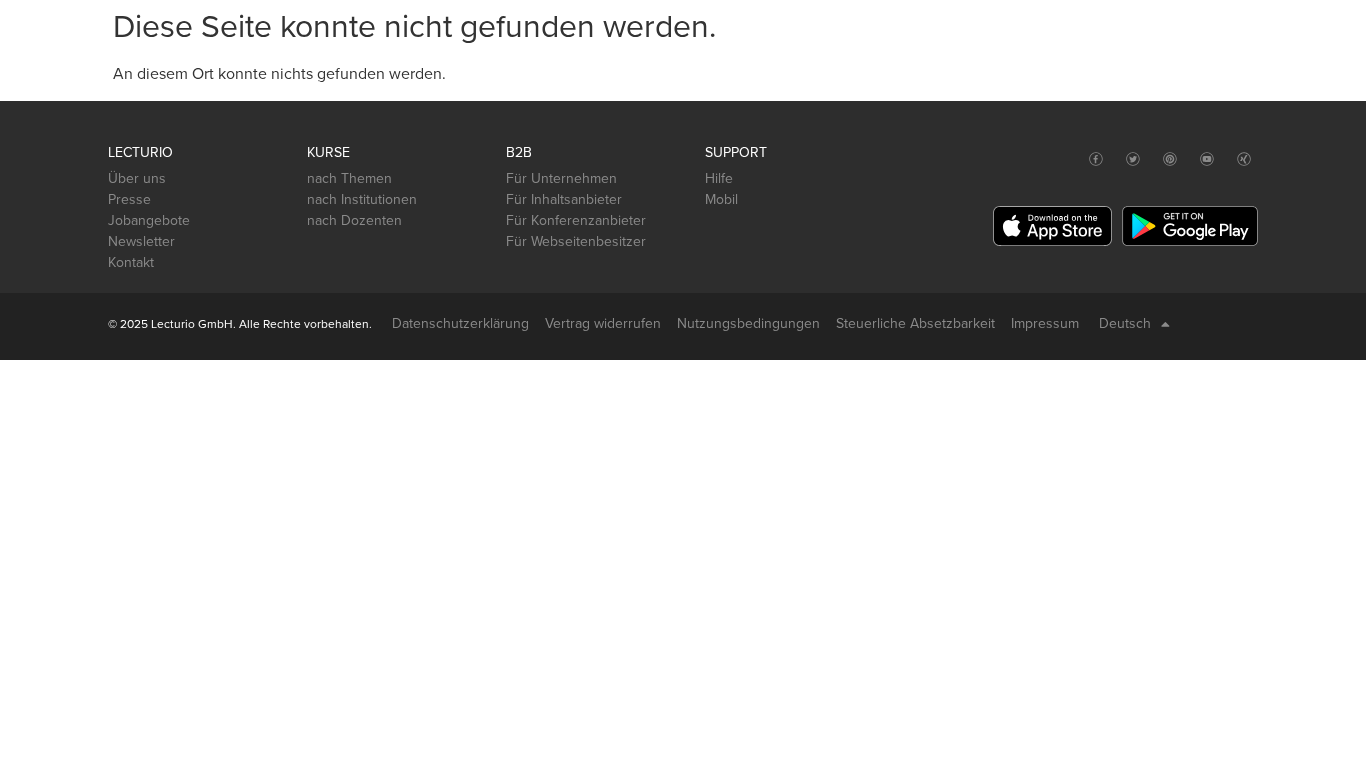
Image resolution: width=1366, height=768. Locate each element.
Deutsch (1125, 323)
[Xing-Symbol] (1244, 159)
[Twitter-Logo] (1133, 159)
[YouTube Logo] (1207, 159)
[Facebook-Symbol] (1096, 159)
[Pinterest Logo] (1170, 159)
